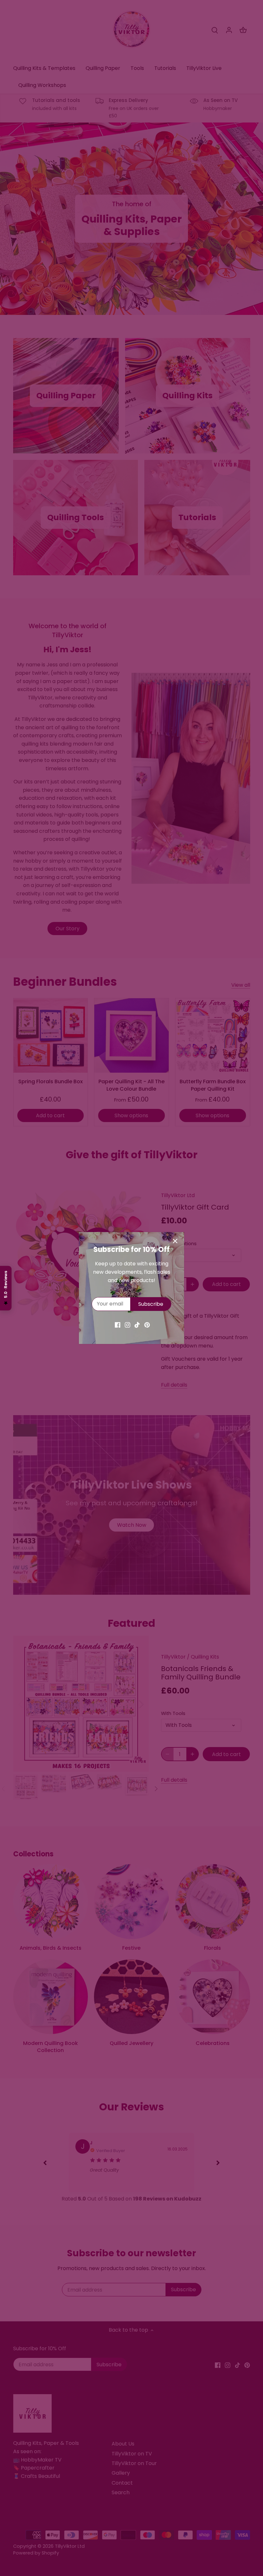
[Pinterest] (147, 1325)
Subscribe (151, 1304)
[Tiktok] (137, 1325)
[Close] (175, 1241)
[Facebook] (118, 1325)
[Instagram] (127, 1325)
